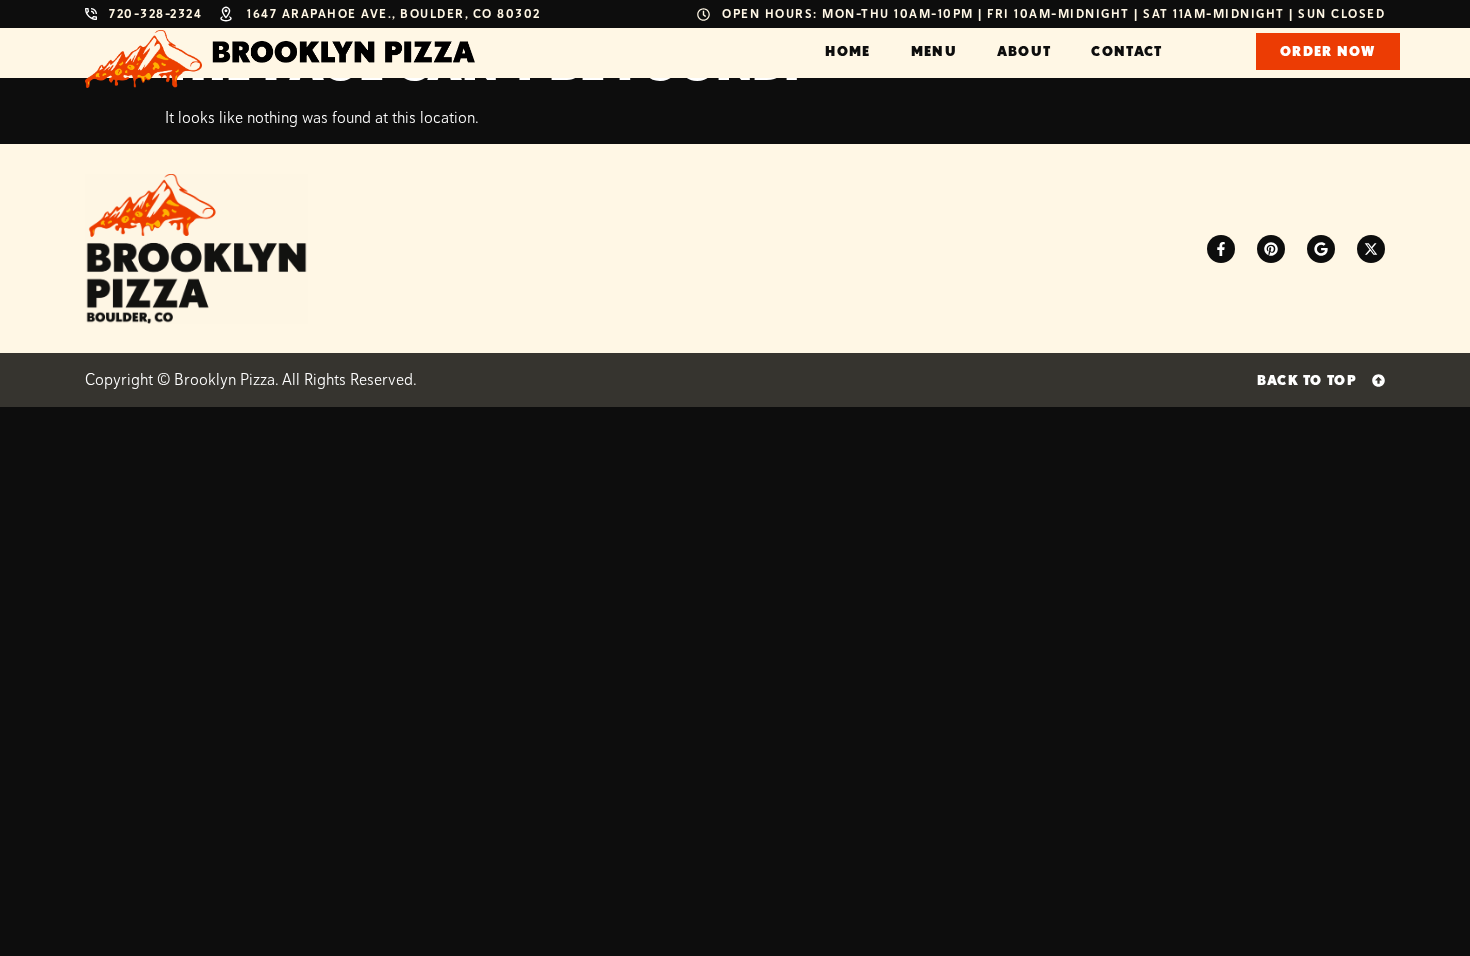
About (1024, 51)
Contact (1126, 51)
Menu (934, 51)
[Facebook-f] (1221, 249)
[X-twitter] (1371, 249)
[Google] (1321, 249)
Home (847, 51)
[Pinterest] (1271, 249)
